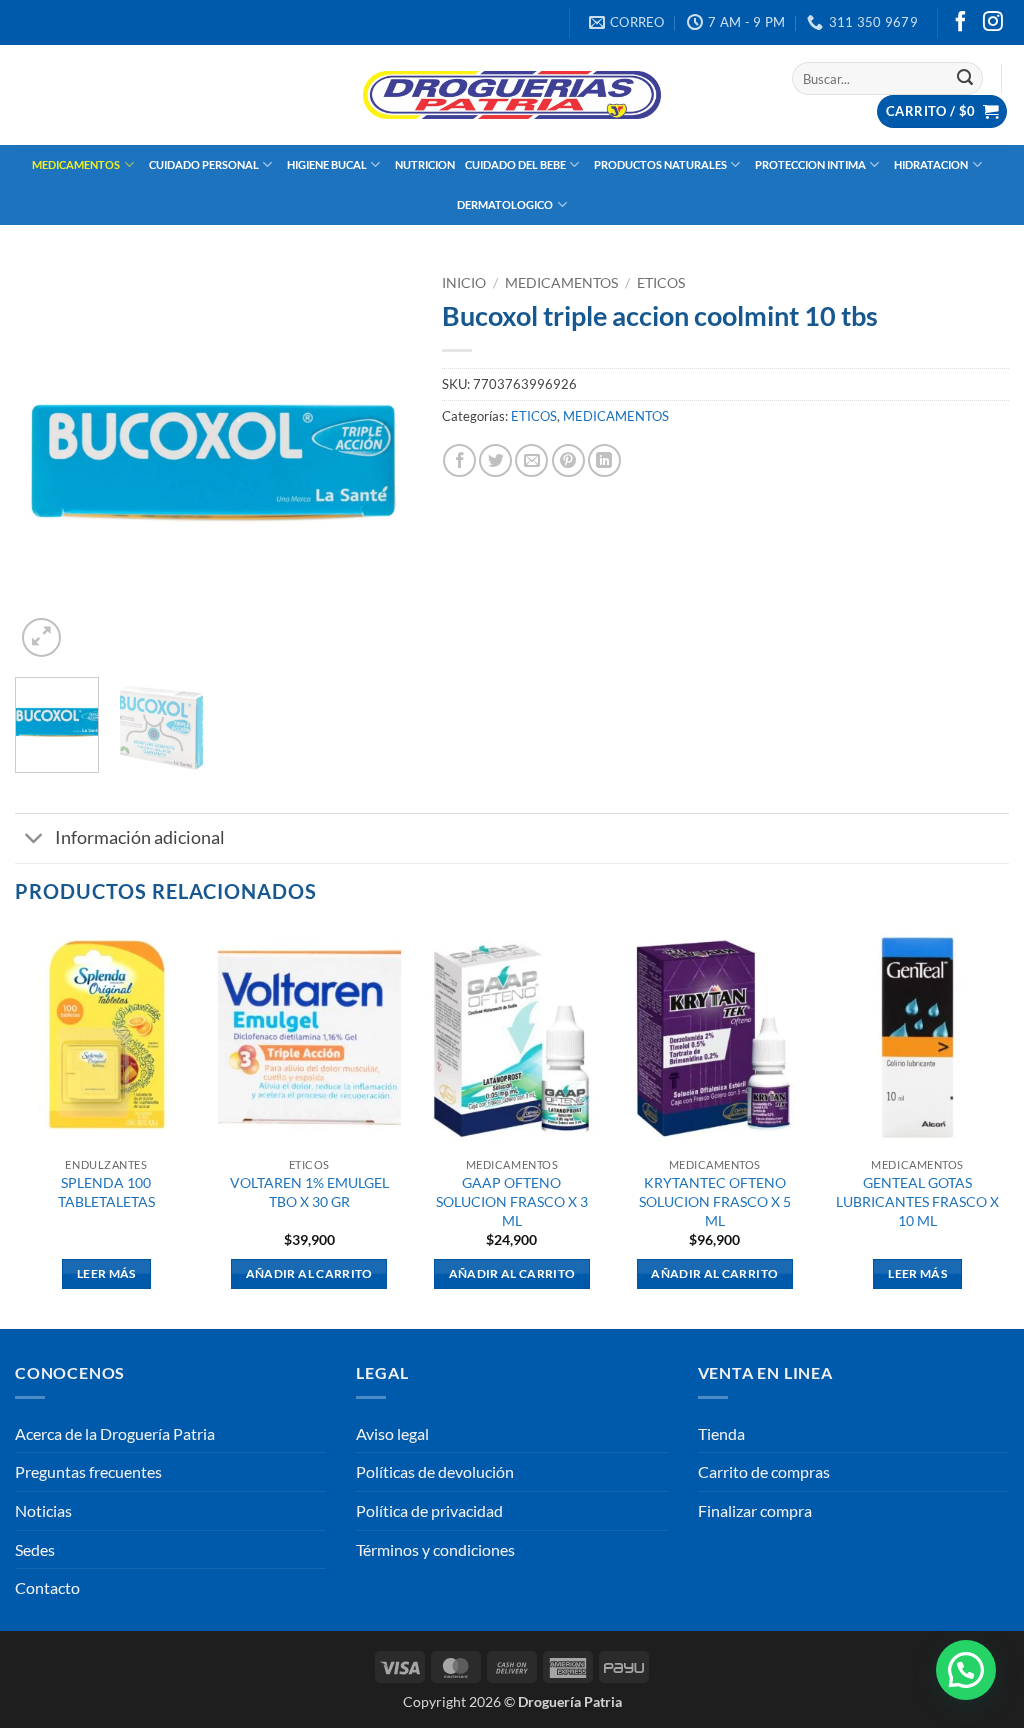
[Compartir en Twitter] (495, 460)
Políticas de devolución (435, 1471)
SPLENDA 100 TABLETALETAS (106, 1192)
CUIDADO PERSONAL (204, 164)
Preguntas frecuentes (88, 1471)
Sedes (35, 1549)
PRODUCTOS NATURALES (660, 164)
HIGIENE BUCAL (327, 164)
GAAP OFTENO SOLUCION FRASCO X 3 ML (512, 1201)
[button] (942, 111)
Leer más (106, 1273)
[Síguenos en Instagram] (993, 23)
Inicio (464, 283)
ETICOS (661, 283)
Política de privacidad (429, 1510)
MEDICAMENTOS (76, 164)
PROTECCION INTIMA (810, 164)
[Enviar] (965, 79)
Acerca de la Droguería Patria (115, 1433)
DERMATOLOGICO (505, 204)
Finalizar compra (755, 1510)
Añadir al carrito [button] (309, 1273)
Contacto (47, 1587)
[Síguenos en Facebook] (961, 23)
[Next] (379, 463)
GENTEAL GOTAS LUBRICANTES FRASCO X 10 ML (917, 1201)
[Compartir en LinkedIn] (604, 460)
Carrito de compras (764, 1471)
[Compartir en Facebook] (459, 460)
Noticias (43, 1510)
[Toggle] (34, 840)
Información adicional (140, 837)
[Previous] (48, 463)
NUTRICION (425, 164)
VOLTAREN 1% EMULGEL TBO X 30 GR (309, 1192)
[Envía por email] (531, 460)
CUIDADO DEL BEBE (515, 164)
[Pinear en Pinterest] (568, 460)
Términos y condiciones (435, 1549)
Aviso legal (392, 1433)
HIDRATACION (931, 164)
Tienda (721, 1433)
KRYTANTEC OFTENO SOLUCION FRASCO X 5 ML (715, 1201)
